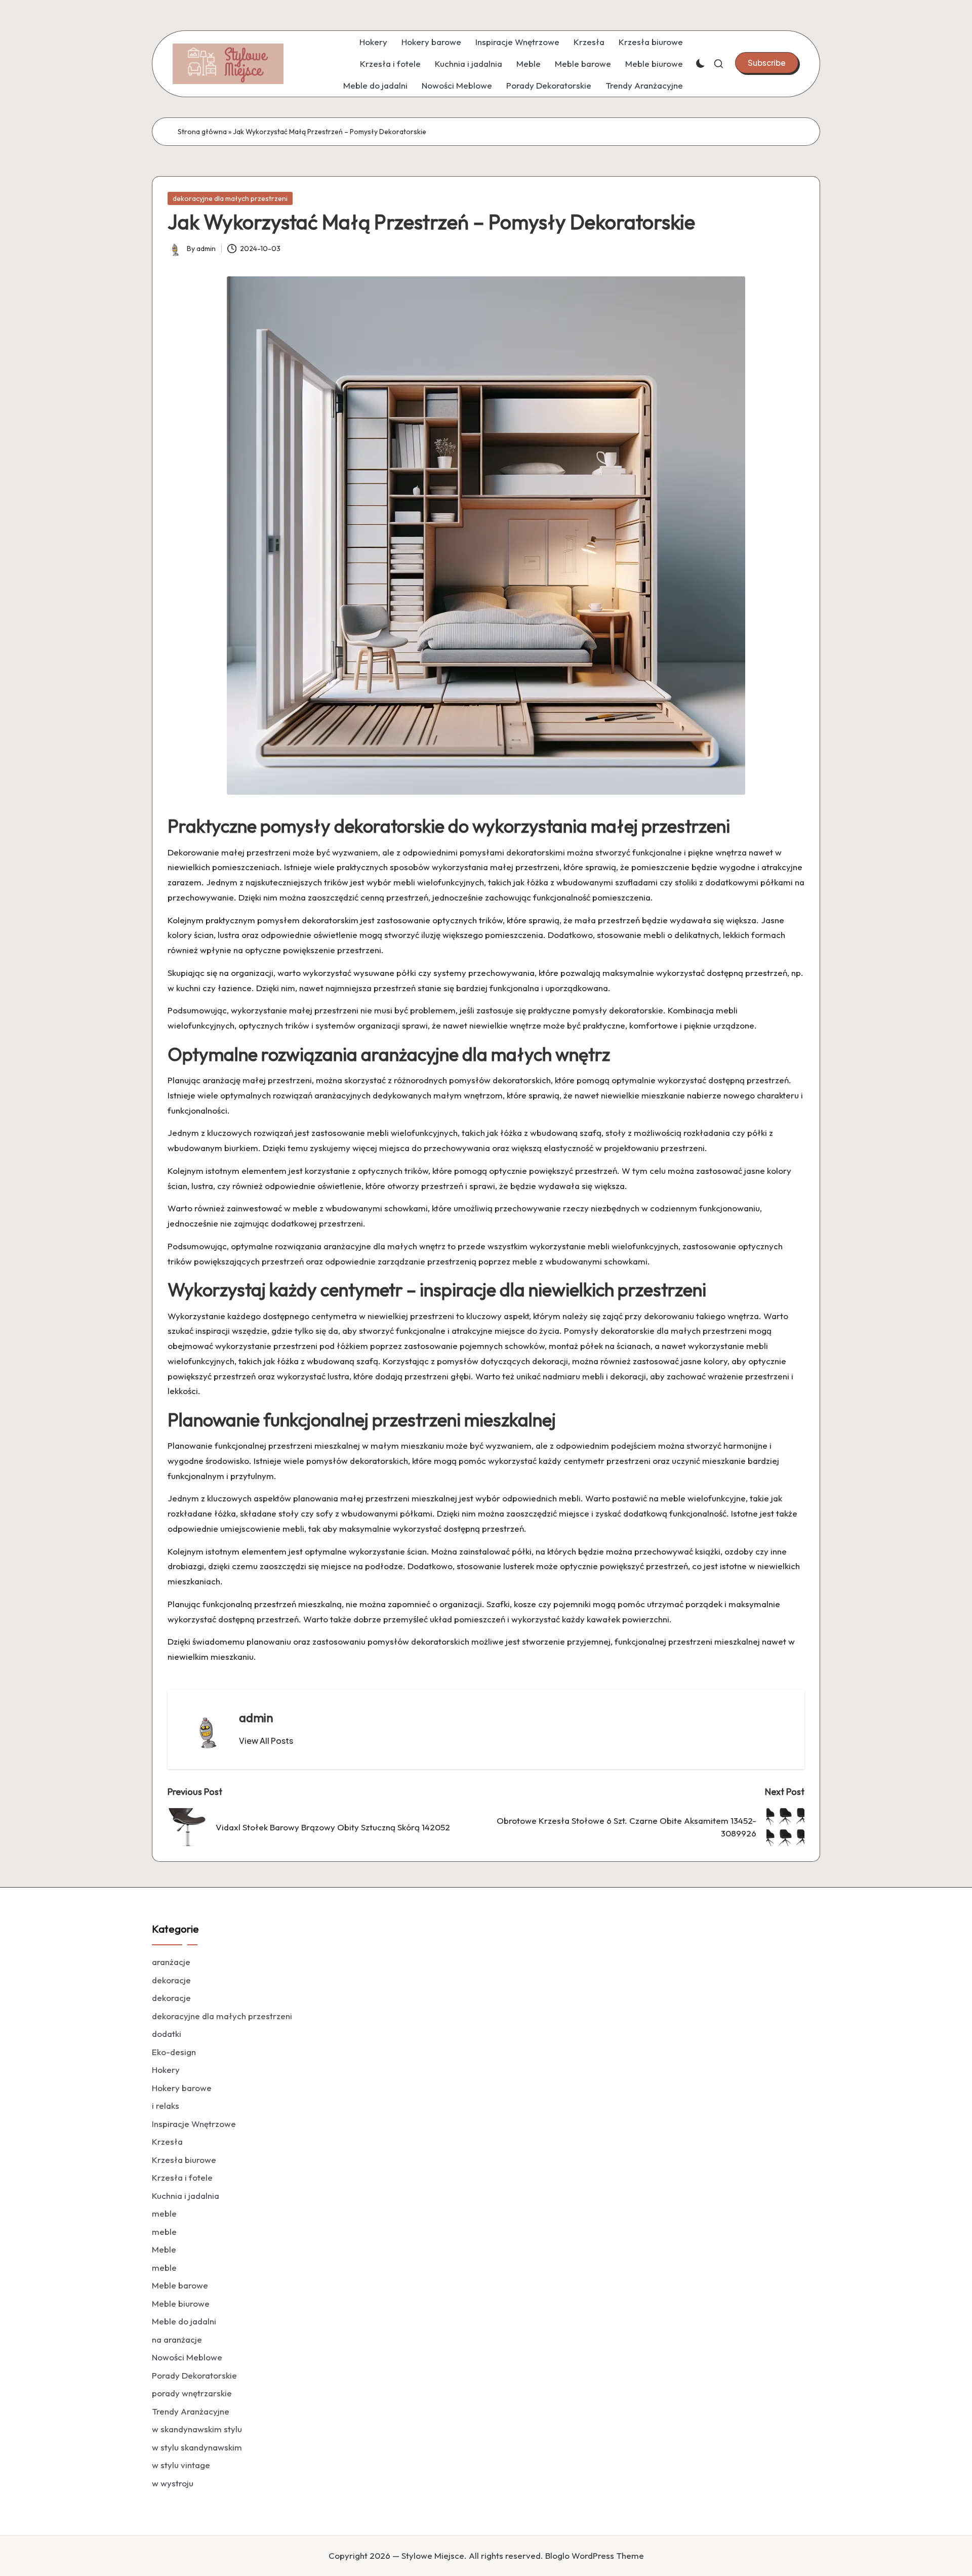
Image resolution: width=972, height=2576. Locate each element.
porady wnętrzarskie (192, 2393)
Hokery (373, 42)
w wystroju (173, 2483)
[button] (767, 63)
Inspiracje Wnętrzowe (517, 42)
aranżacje (171, 1962)
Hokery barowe (431, 42)
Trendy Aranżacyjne (644, 85)
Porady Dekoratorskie (549, 85)
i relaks (166, 2105)
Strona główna (202, 132)
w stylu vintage (181, 2465)
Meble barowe (583, 64)
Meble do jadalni (375, 85)
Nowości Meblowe (457, 85)
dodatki (167, 2034)
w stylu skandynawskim (197, 2447)
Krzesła (589, 42)
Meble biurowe (654, 64)
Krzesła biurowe (651, 42)
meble (164, 2213)
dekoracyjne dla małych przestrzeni (230, 198)
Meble (529, 64)
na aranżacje (177, 2339)
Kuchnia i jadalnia (469, 64)
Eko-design (174, 2052)
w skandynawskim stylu (197, 2429)
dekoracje (171, 1980)
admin (256, 1718)
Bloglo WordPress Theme (595, 2555)
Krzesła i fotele (390, 64)
